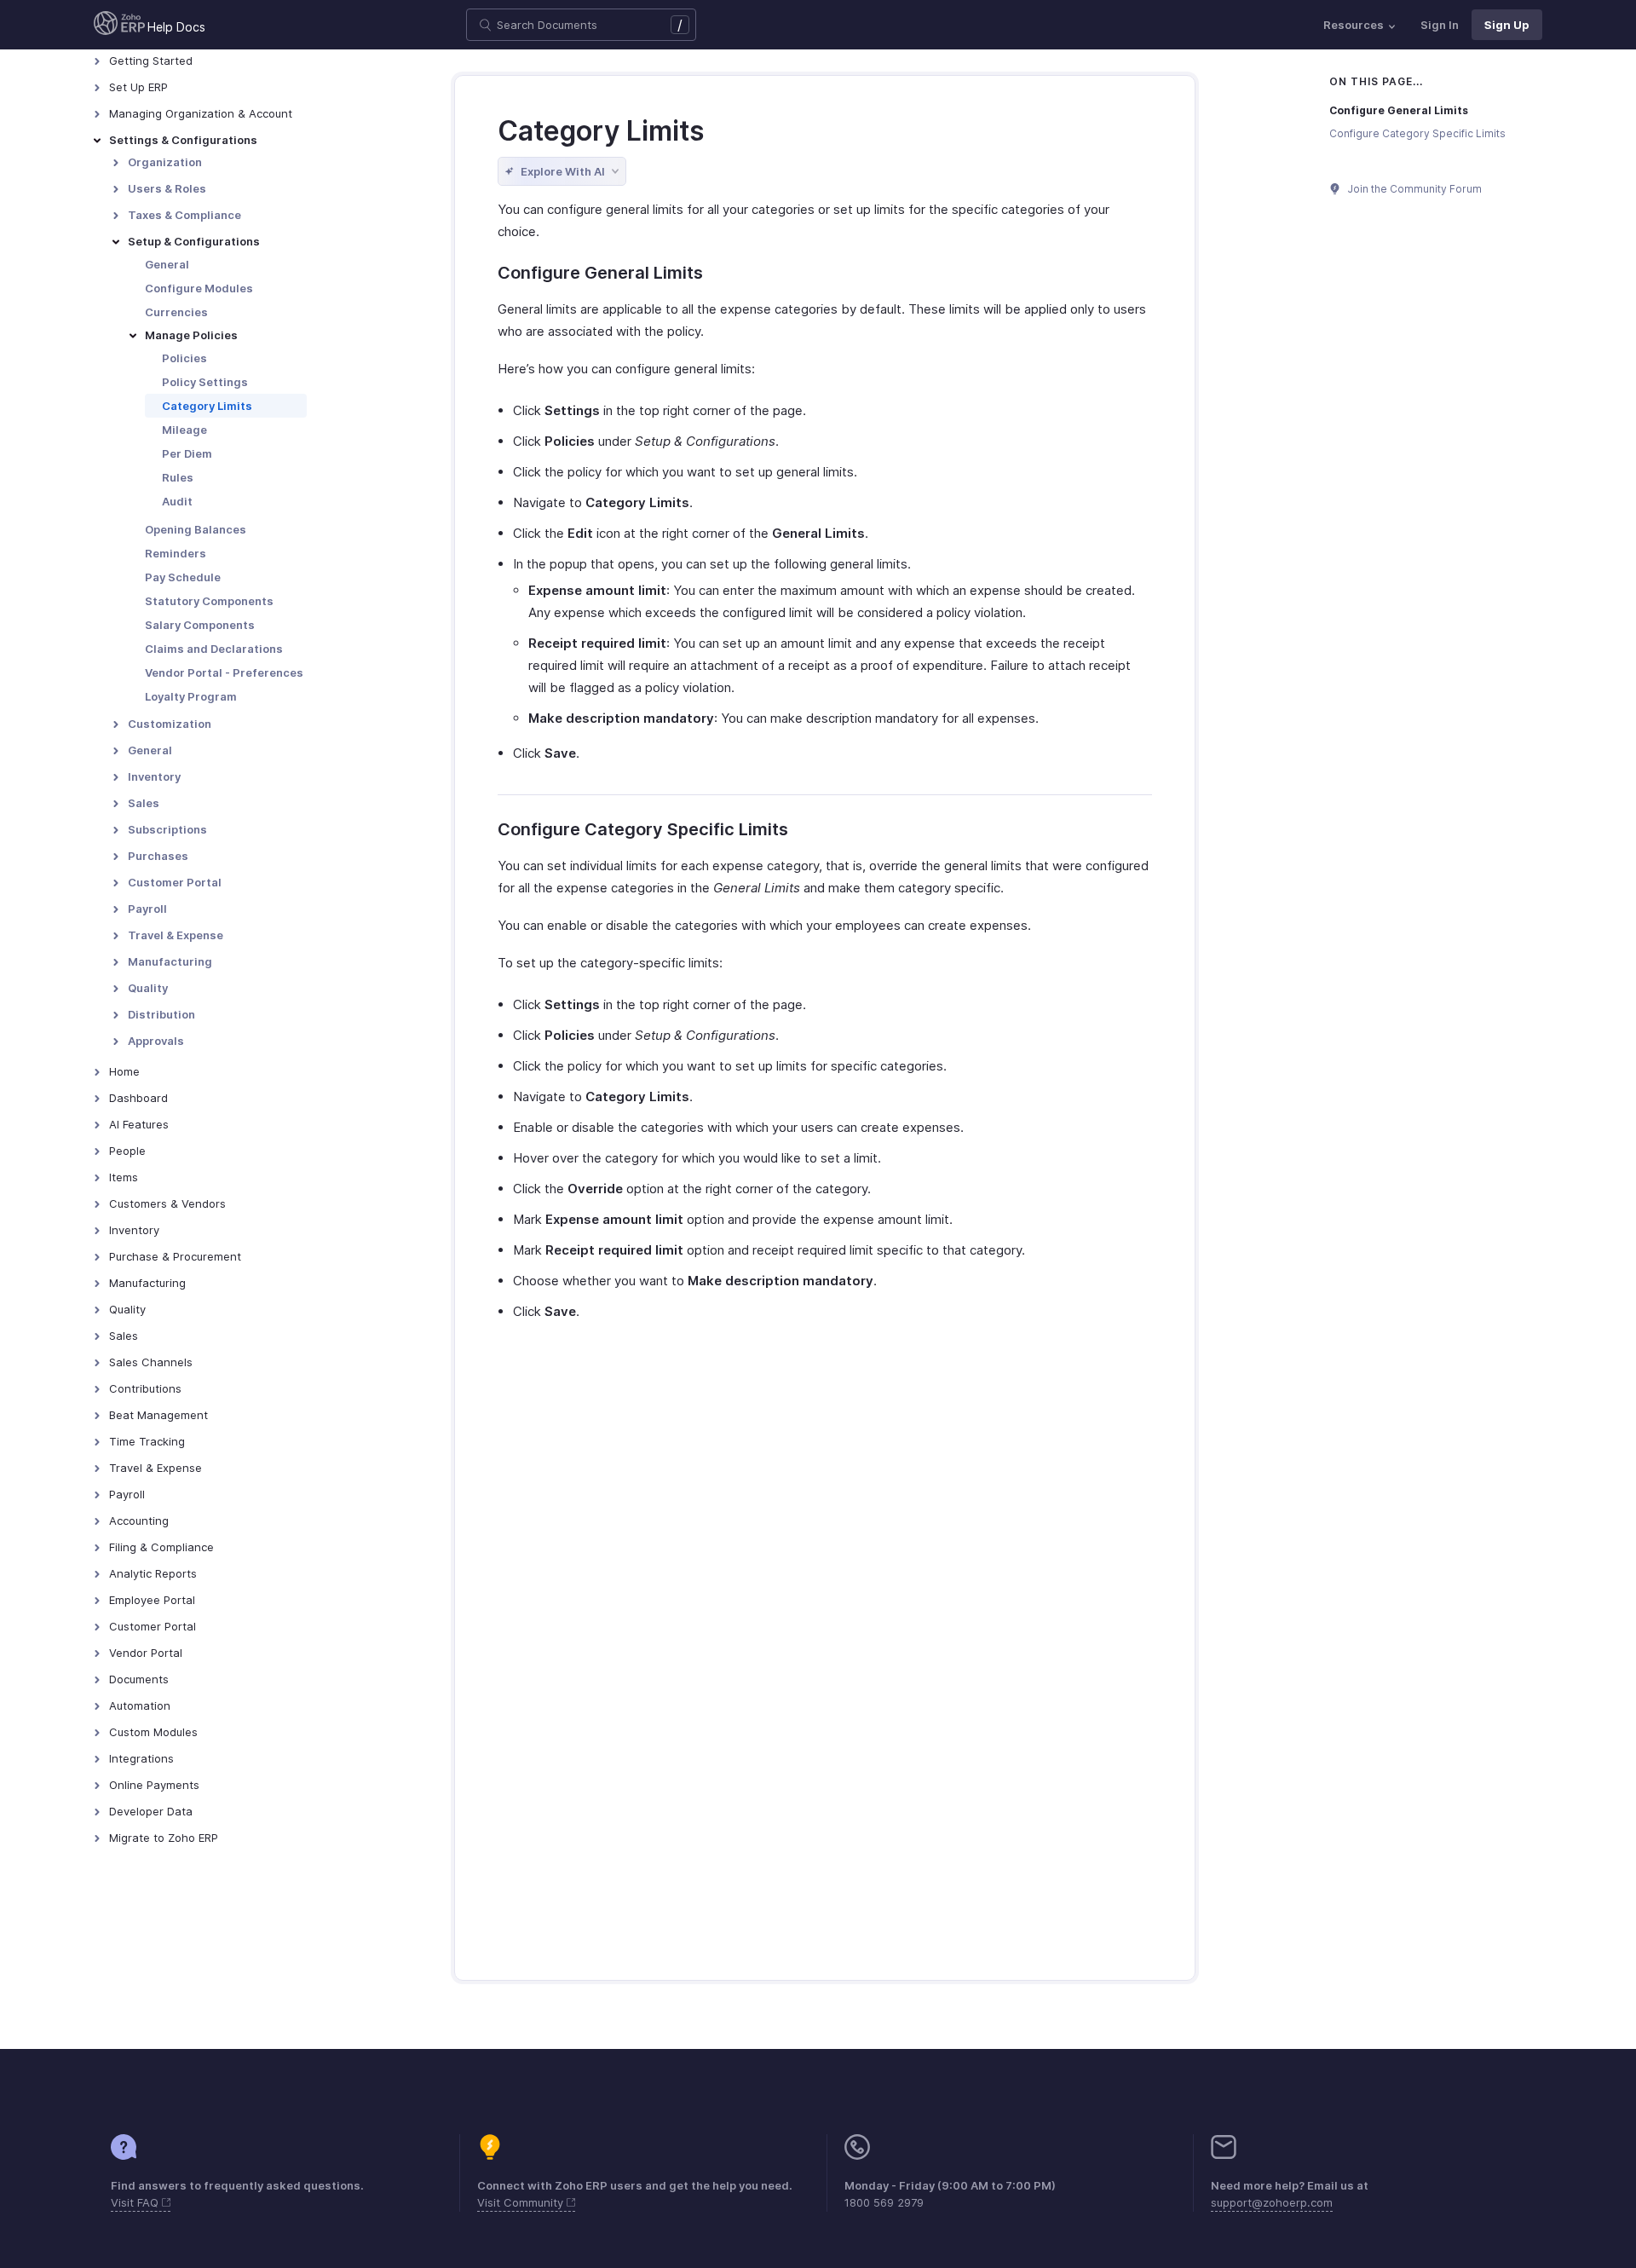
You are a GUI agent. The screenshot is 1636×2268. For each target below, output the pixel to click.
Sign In (1440, 25)
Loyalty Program (191, 696)
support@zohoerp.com (1272, 2202)
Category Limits (207, 406)
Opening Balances (196, 529)
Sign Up (1507, 25)
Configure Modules (199, 288)
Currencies (176, 312)
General (167, 264)
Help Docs (176, 27)
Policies (184, 358)
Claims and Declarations (214, 649)
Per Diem (187, 453)
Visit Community (522, 2202)
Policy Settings (205, 382)
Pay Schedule (183, 577)
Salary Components (200, 625)
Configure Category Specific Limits (1417, 133)
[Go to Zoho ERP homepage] (119, 25)
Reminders (176, 553)
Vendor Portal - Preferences (224, 672)
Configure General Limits (1399, 110)
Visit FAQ (136, 2202)
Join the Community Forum (1414, 189)
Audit (177, 501)
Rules (178, 477)
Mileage (184, 430)
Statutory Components (209, 601)
